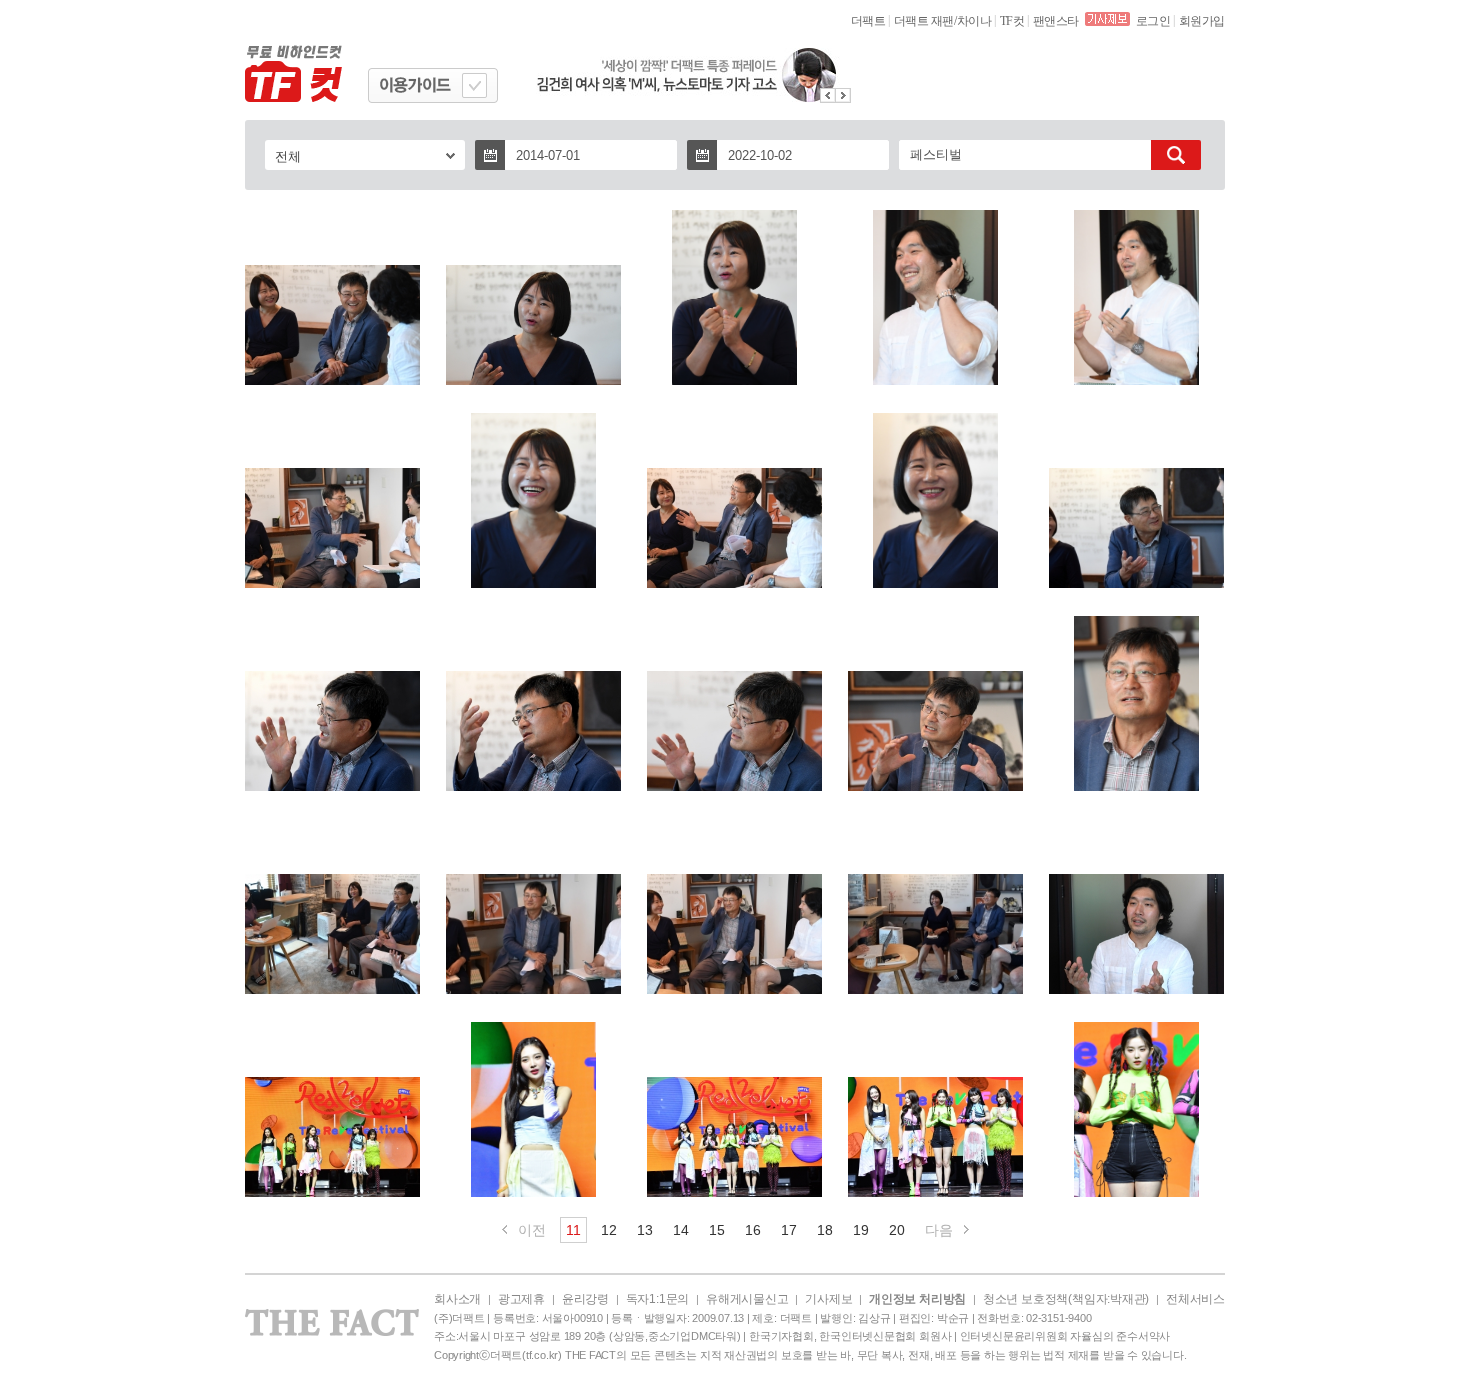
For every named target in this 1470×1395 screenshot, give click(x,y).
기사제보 (828, 1299)
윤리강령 (585, 1299)
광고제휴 (521, 1299)
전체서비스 (1195, 1299)
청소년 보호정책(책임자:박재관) (1066, 1299)
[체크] (474, 85)
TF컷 (1012, 21)
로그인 (1153, 21)
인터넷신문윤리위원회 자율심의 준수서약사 (1065, 1336)
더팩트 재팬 (924, 21)
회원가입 (1202, 21)
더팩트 (868, 21)
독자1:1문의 (657, 1299)
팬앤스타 (1056, 21)
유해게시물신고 (747, 1299)
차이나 (974, 21)
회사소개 (457, 1299)
